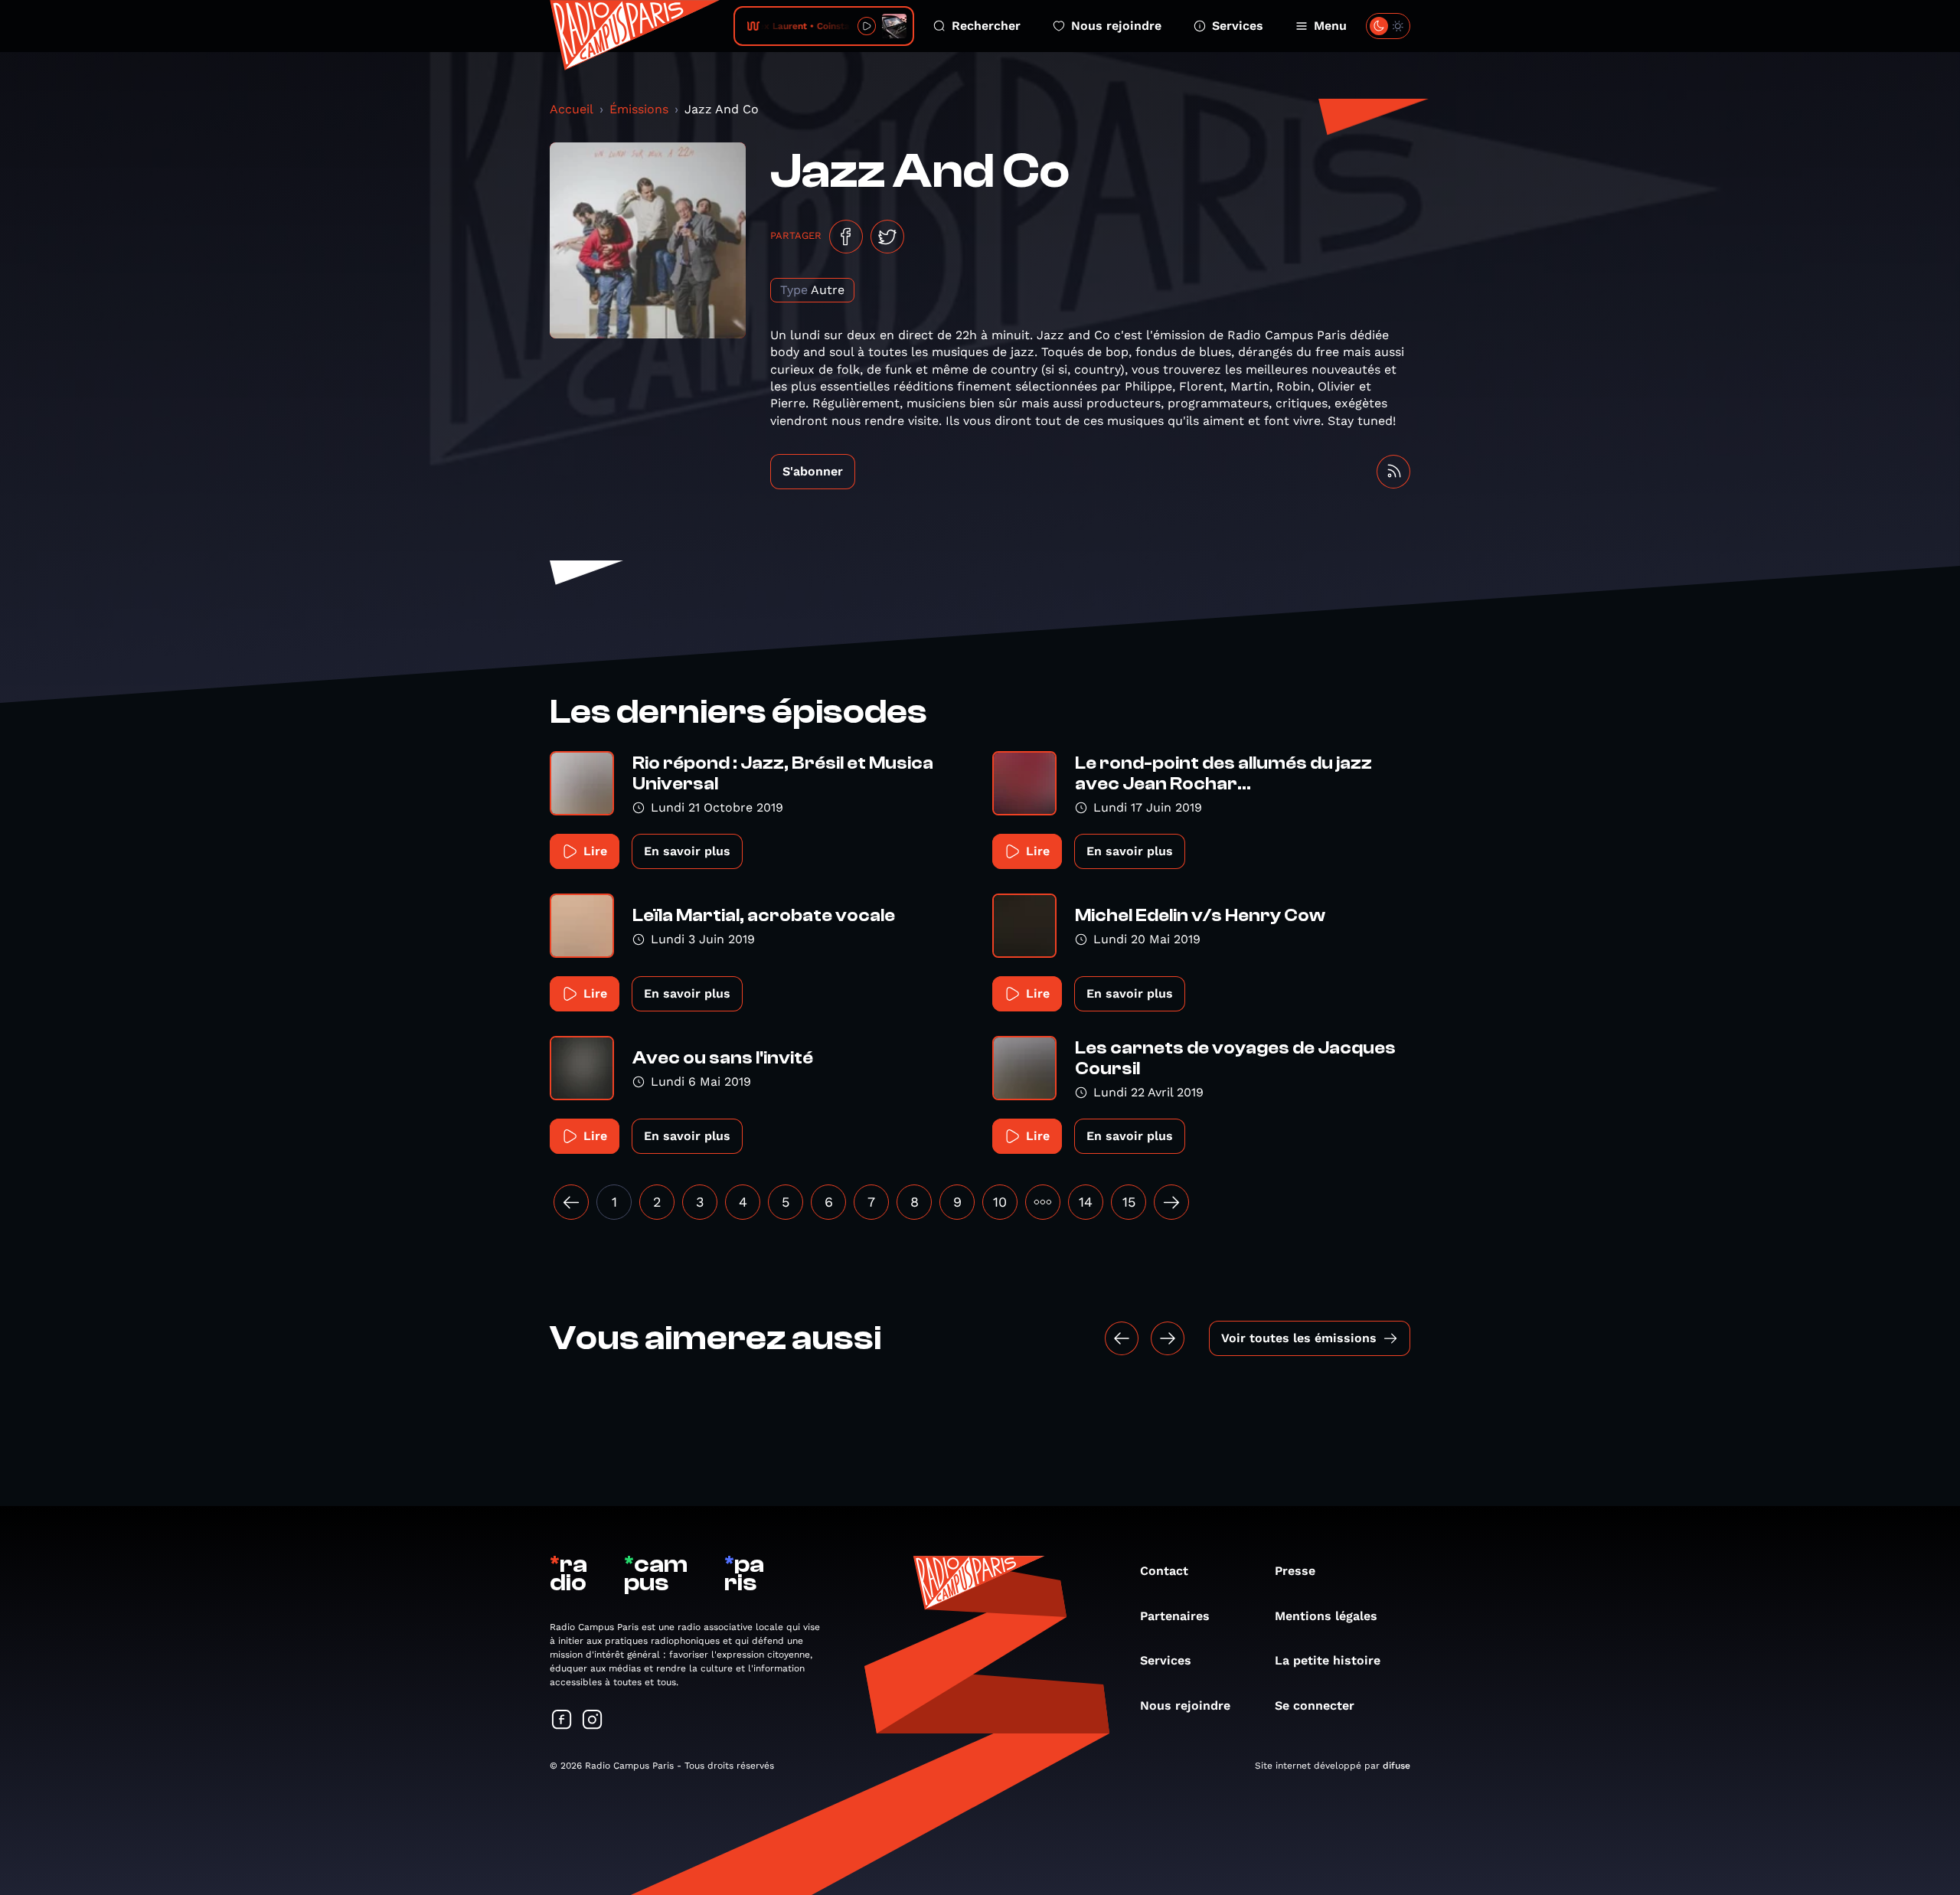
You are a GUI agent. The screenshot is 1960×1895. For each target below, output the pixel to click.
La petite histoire (1328, 1660)
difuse (1396, 1766)
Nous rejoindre (1116, 26)
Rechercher (986, 26)
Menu (1330, 26)
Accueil (572, 109)
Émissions (639, 109)
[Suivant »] (1171, 1202)
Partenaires (1175, 1616)
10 (1000, 1202)
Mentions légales (1326, 1616)
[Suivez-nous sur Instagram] (593, 1721)
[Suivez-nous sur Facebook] (562, 1721)
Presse (1295, 1571)
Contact (1164, 1571)
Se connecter (1315, 1705)
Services (1238, 26)
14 (1086, 1202)
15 (1129, 1202)
